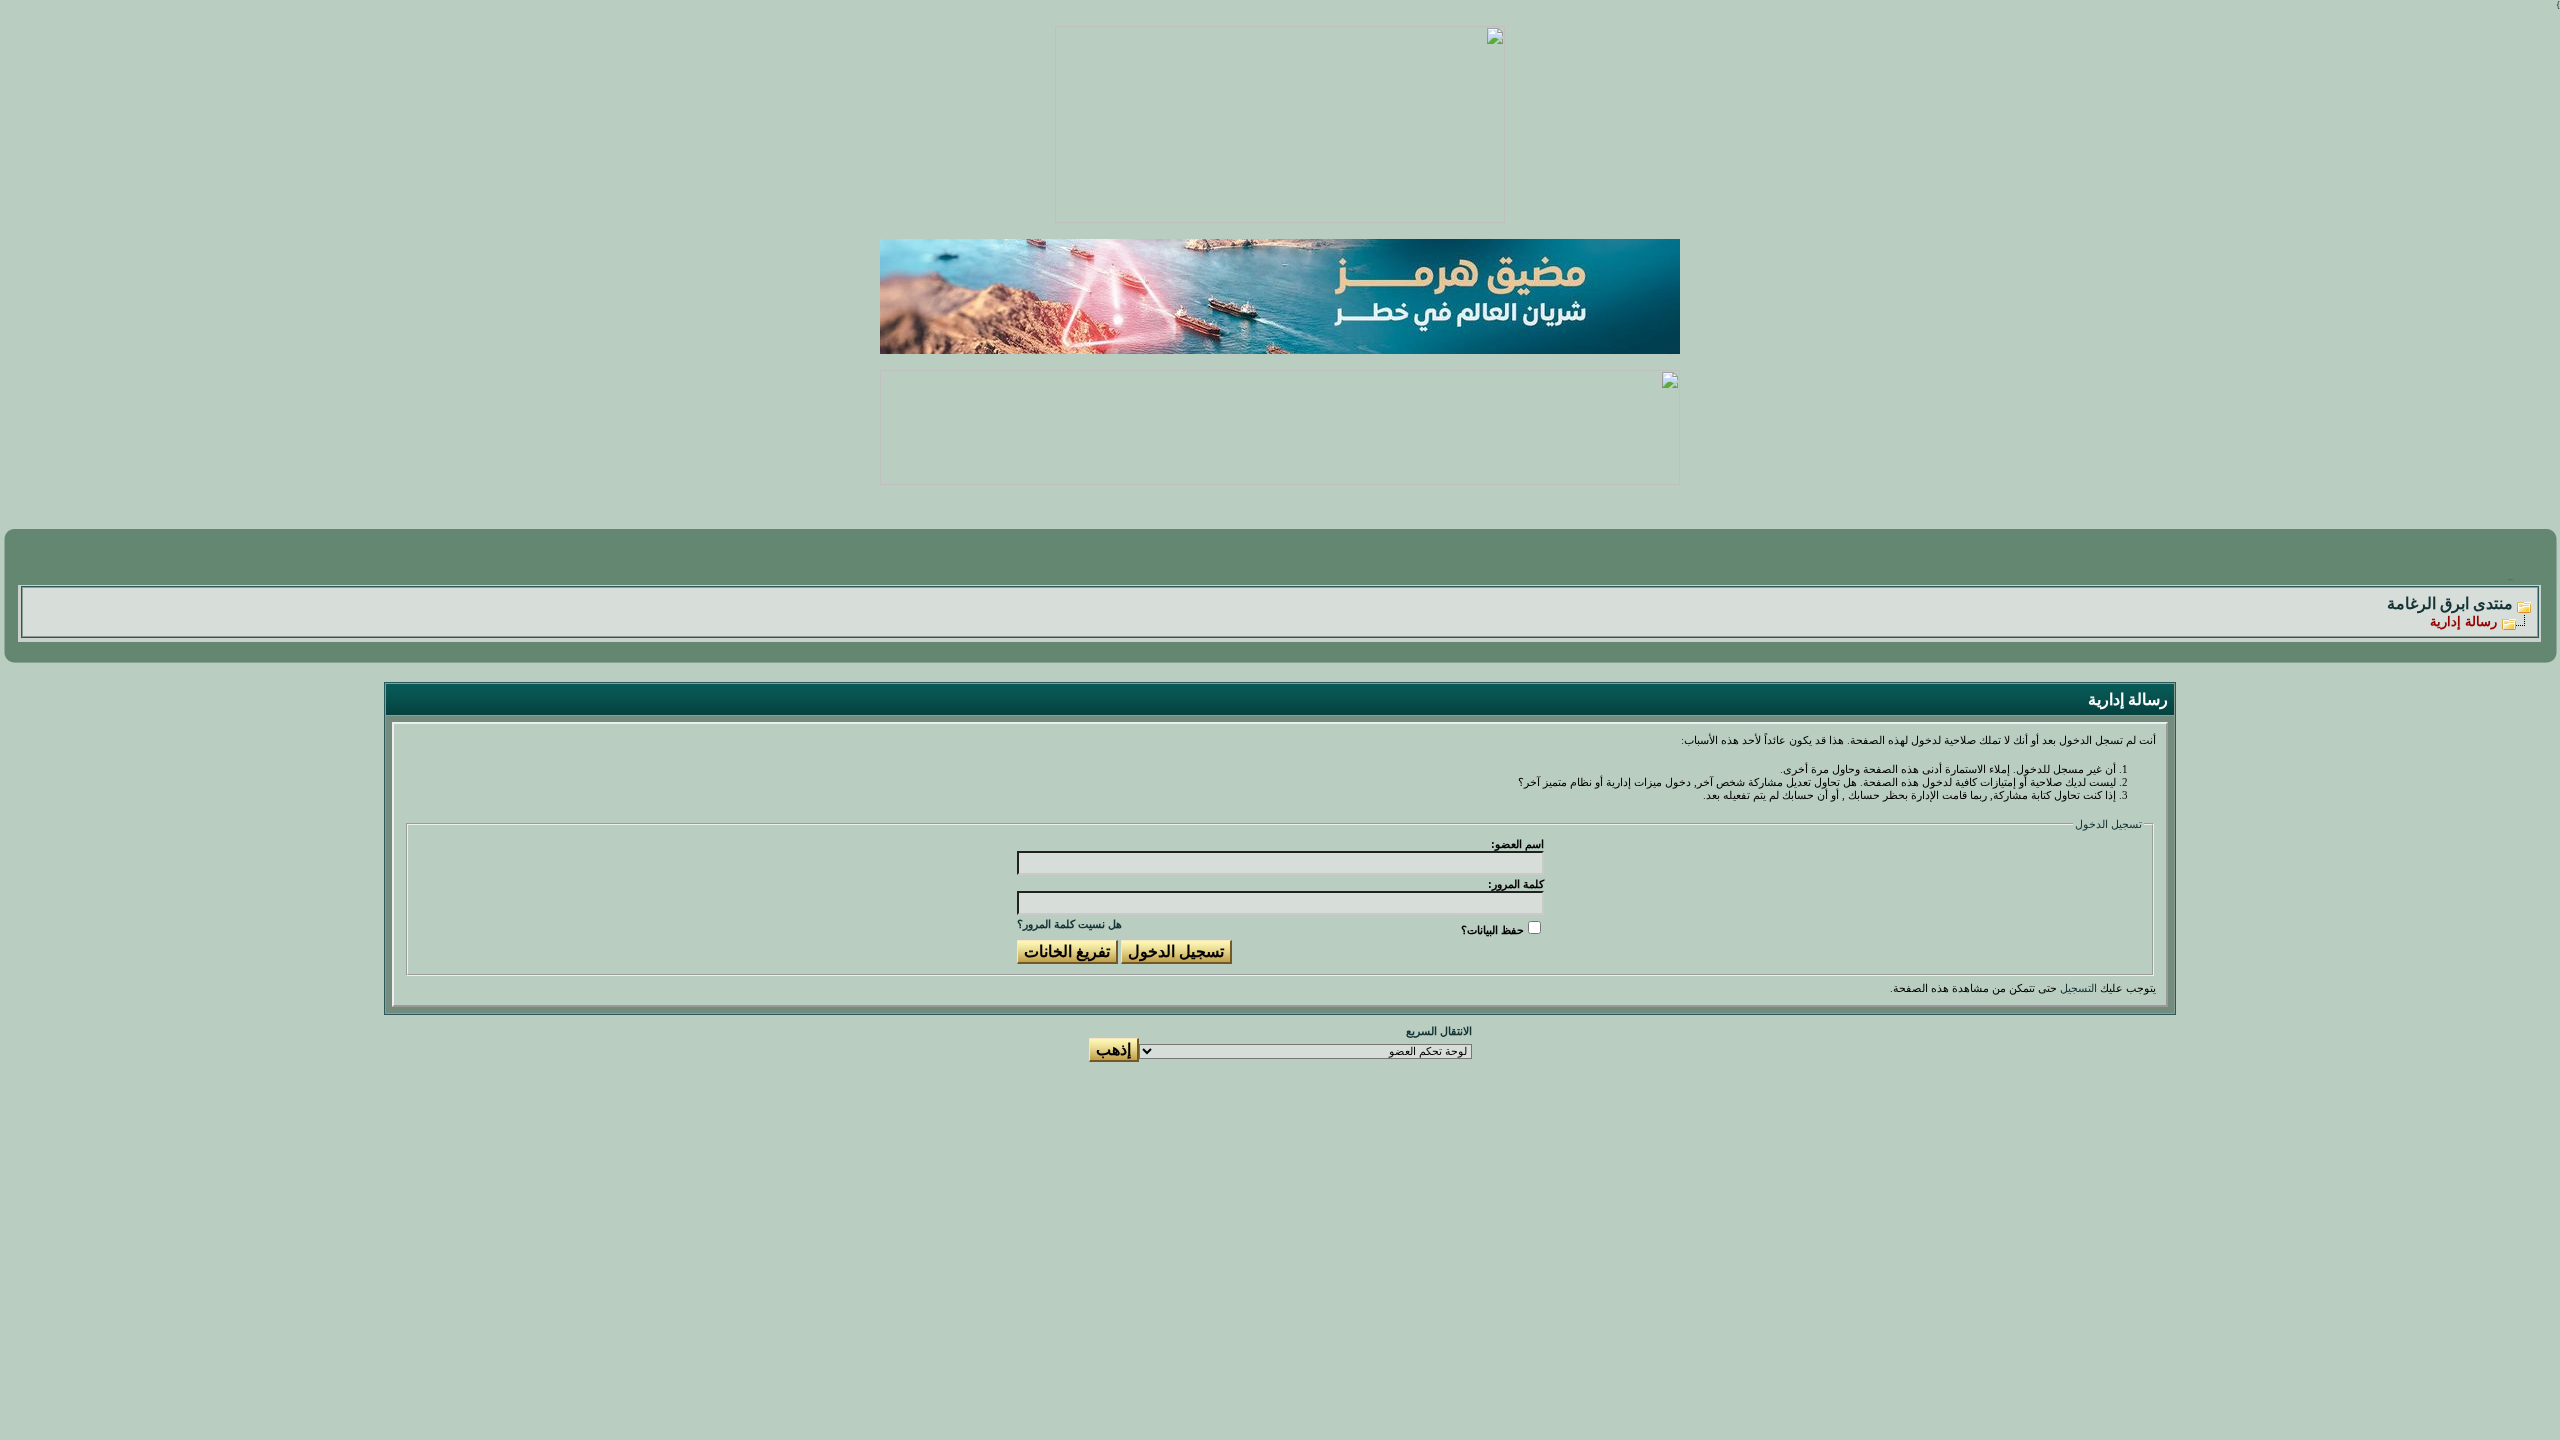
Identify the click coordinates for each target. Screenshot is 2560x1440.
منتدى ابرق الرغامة (2450, 603)
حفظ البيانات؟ (1492, 930)
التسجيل (2078, 988)
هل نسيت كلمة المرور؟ (1069, 924)
